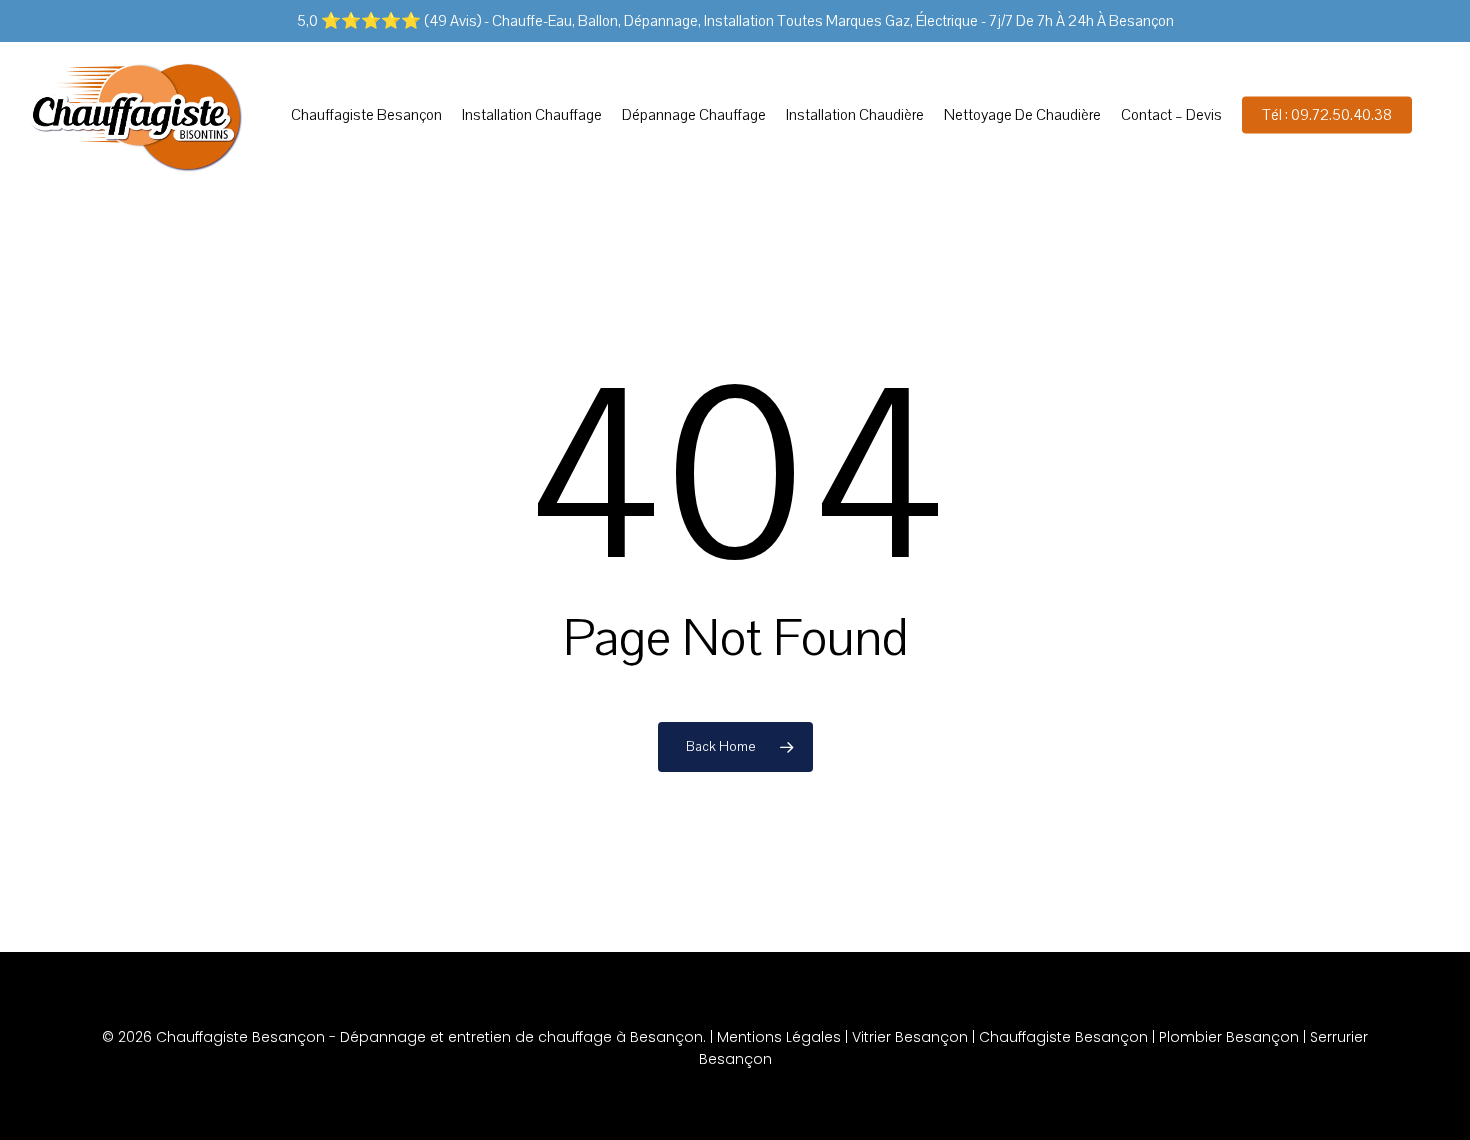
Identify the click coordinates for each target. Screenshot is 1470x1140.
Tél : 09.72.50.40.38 (1327, 115)
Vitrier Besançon (910, 1037)
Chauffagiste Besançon (366, 115)
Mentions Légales (779, 1037)
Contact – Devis (1171, 115)
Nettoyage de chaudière (1022, 115)
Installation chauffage (532, 115)
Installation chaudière (855, 115)
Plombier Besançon (1229, 1037)
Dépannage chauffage (694, 115)
